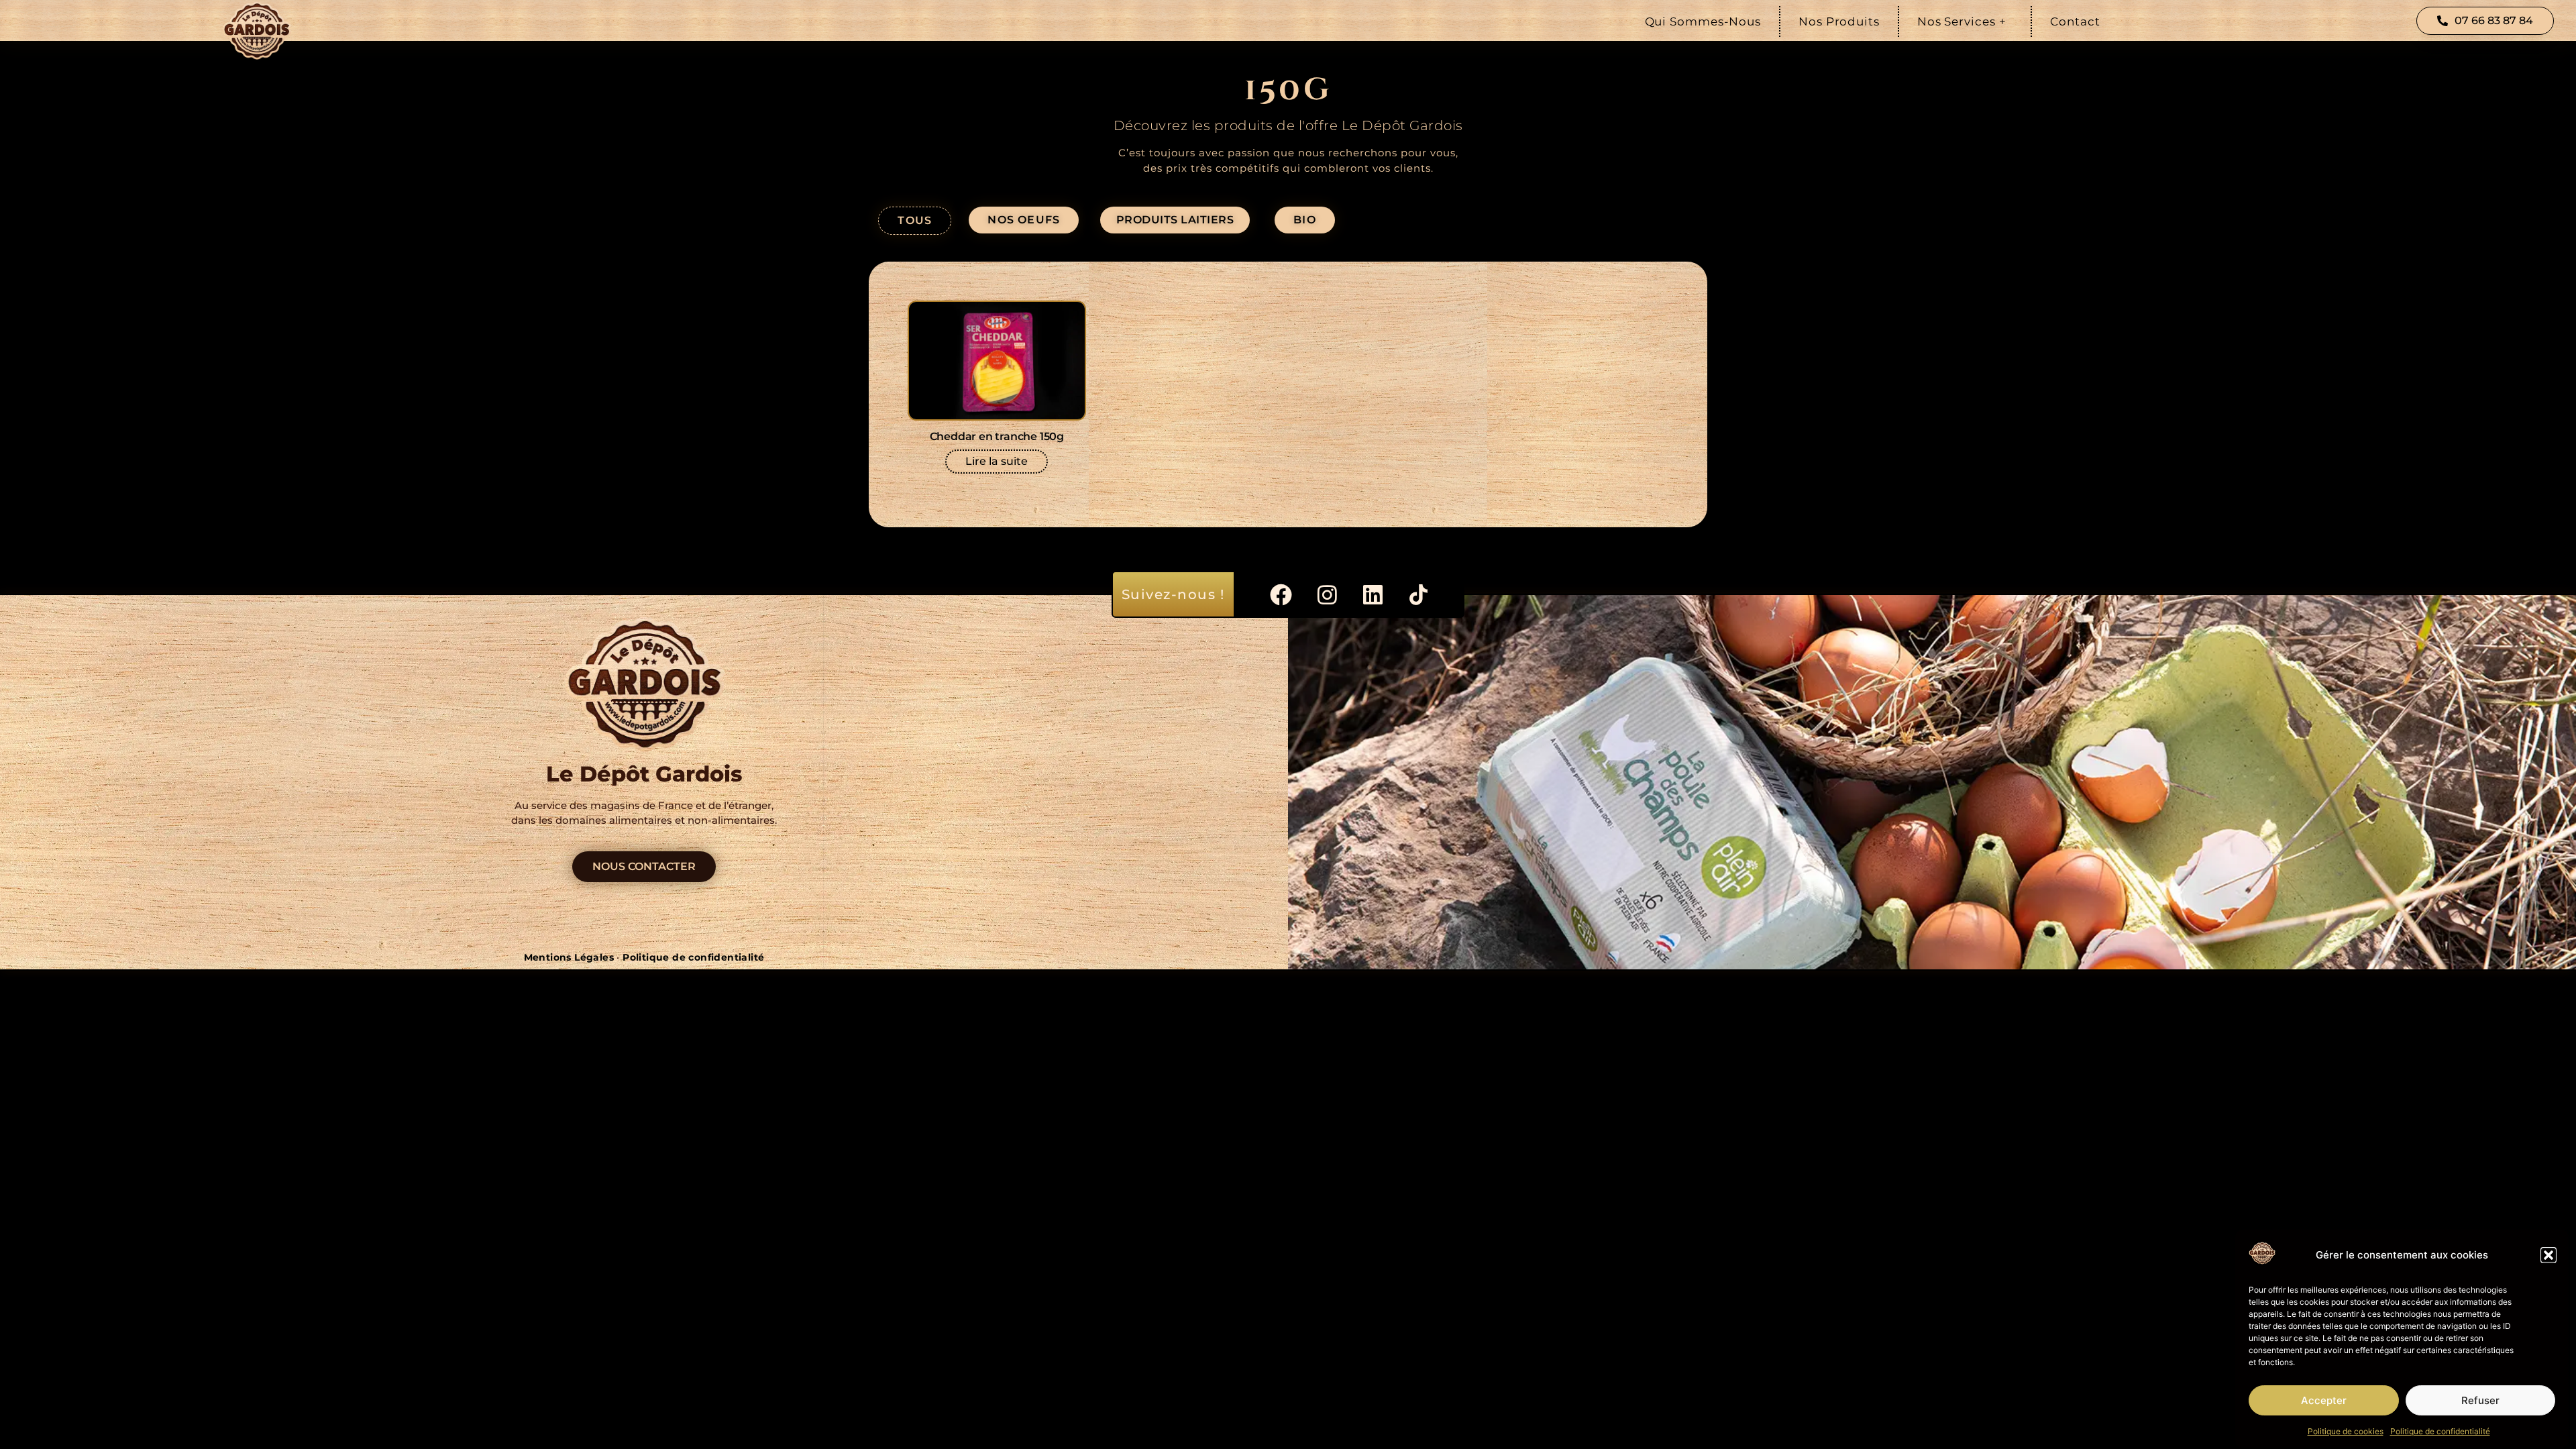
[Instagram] (1327, 594)
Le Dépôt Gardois (644, 774)
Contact (2075, 21)
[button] (2548, 1255)
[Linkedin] (1373, 594)
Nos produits (1839, 21)
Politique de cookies (2346, 1431)
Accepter (2324, 1400)
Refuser (2480, 1400)
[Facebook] (1281, 594)
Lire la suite (997, 461)
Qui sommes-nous (1703, 21)
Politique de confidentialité (2440, 1431)
